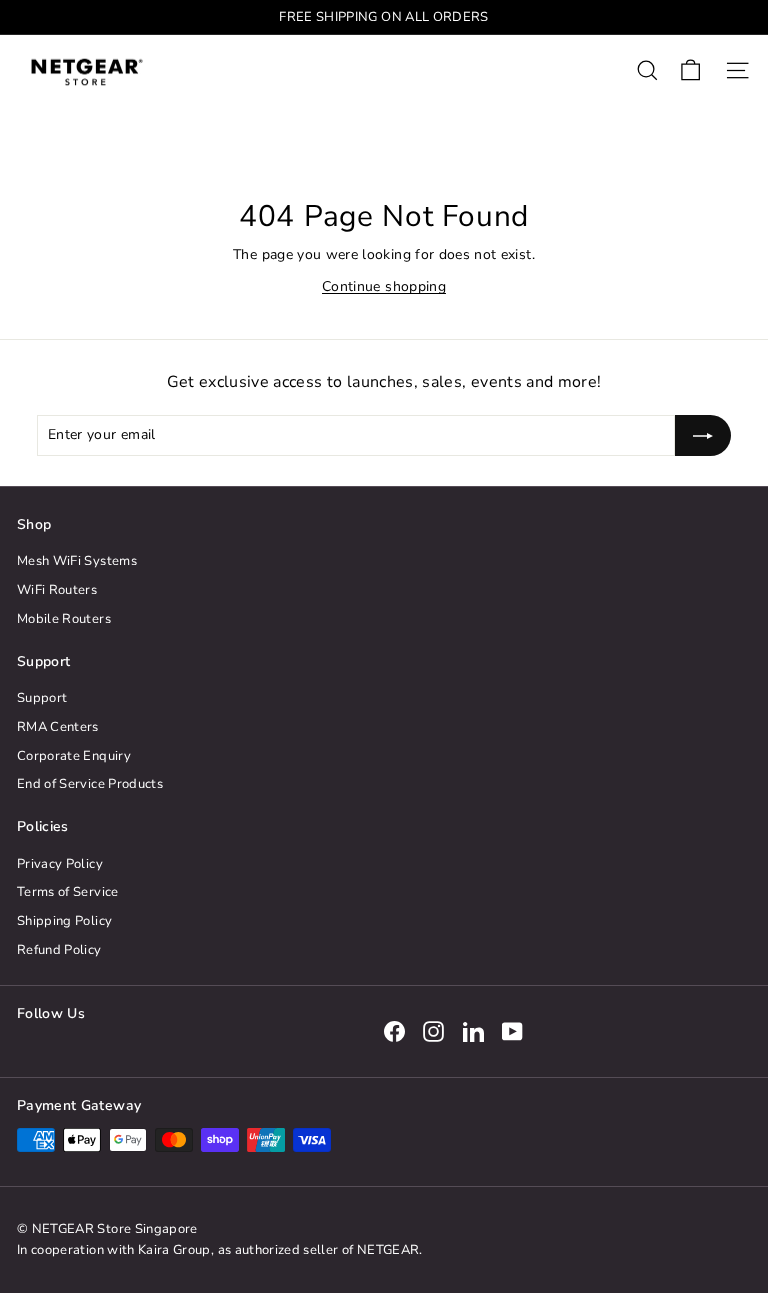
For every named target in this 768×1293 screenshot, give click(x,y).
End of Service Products (90, 784)
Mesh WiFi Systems (77, 561)
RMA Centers (58, 727)
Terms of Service (68, 892)
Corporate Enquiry (74, 756)
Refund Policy (59, 950)
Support (42, 698)
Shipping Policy (64, 921)
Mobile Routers (64, 619)
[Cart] (690, 70)
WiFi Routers (57, 590)
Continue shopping (384, 286)
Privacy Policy (60, 864)
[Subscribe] (703, 435)
